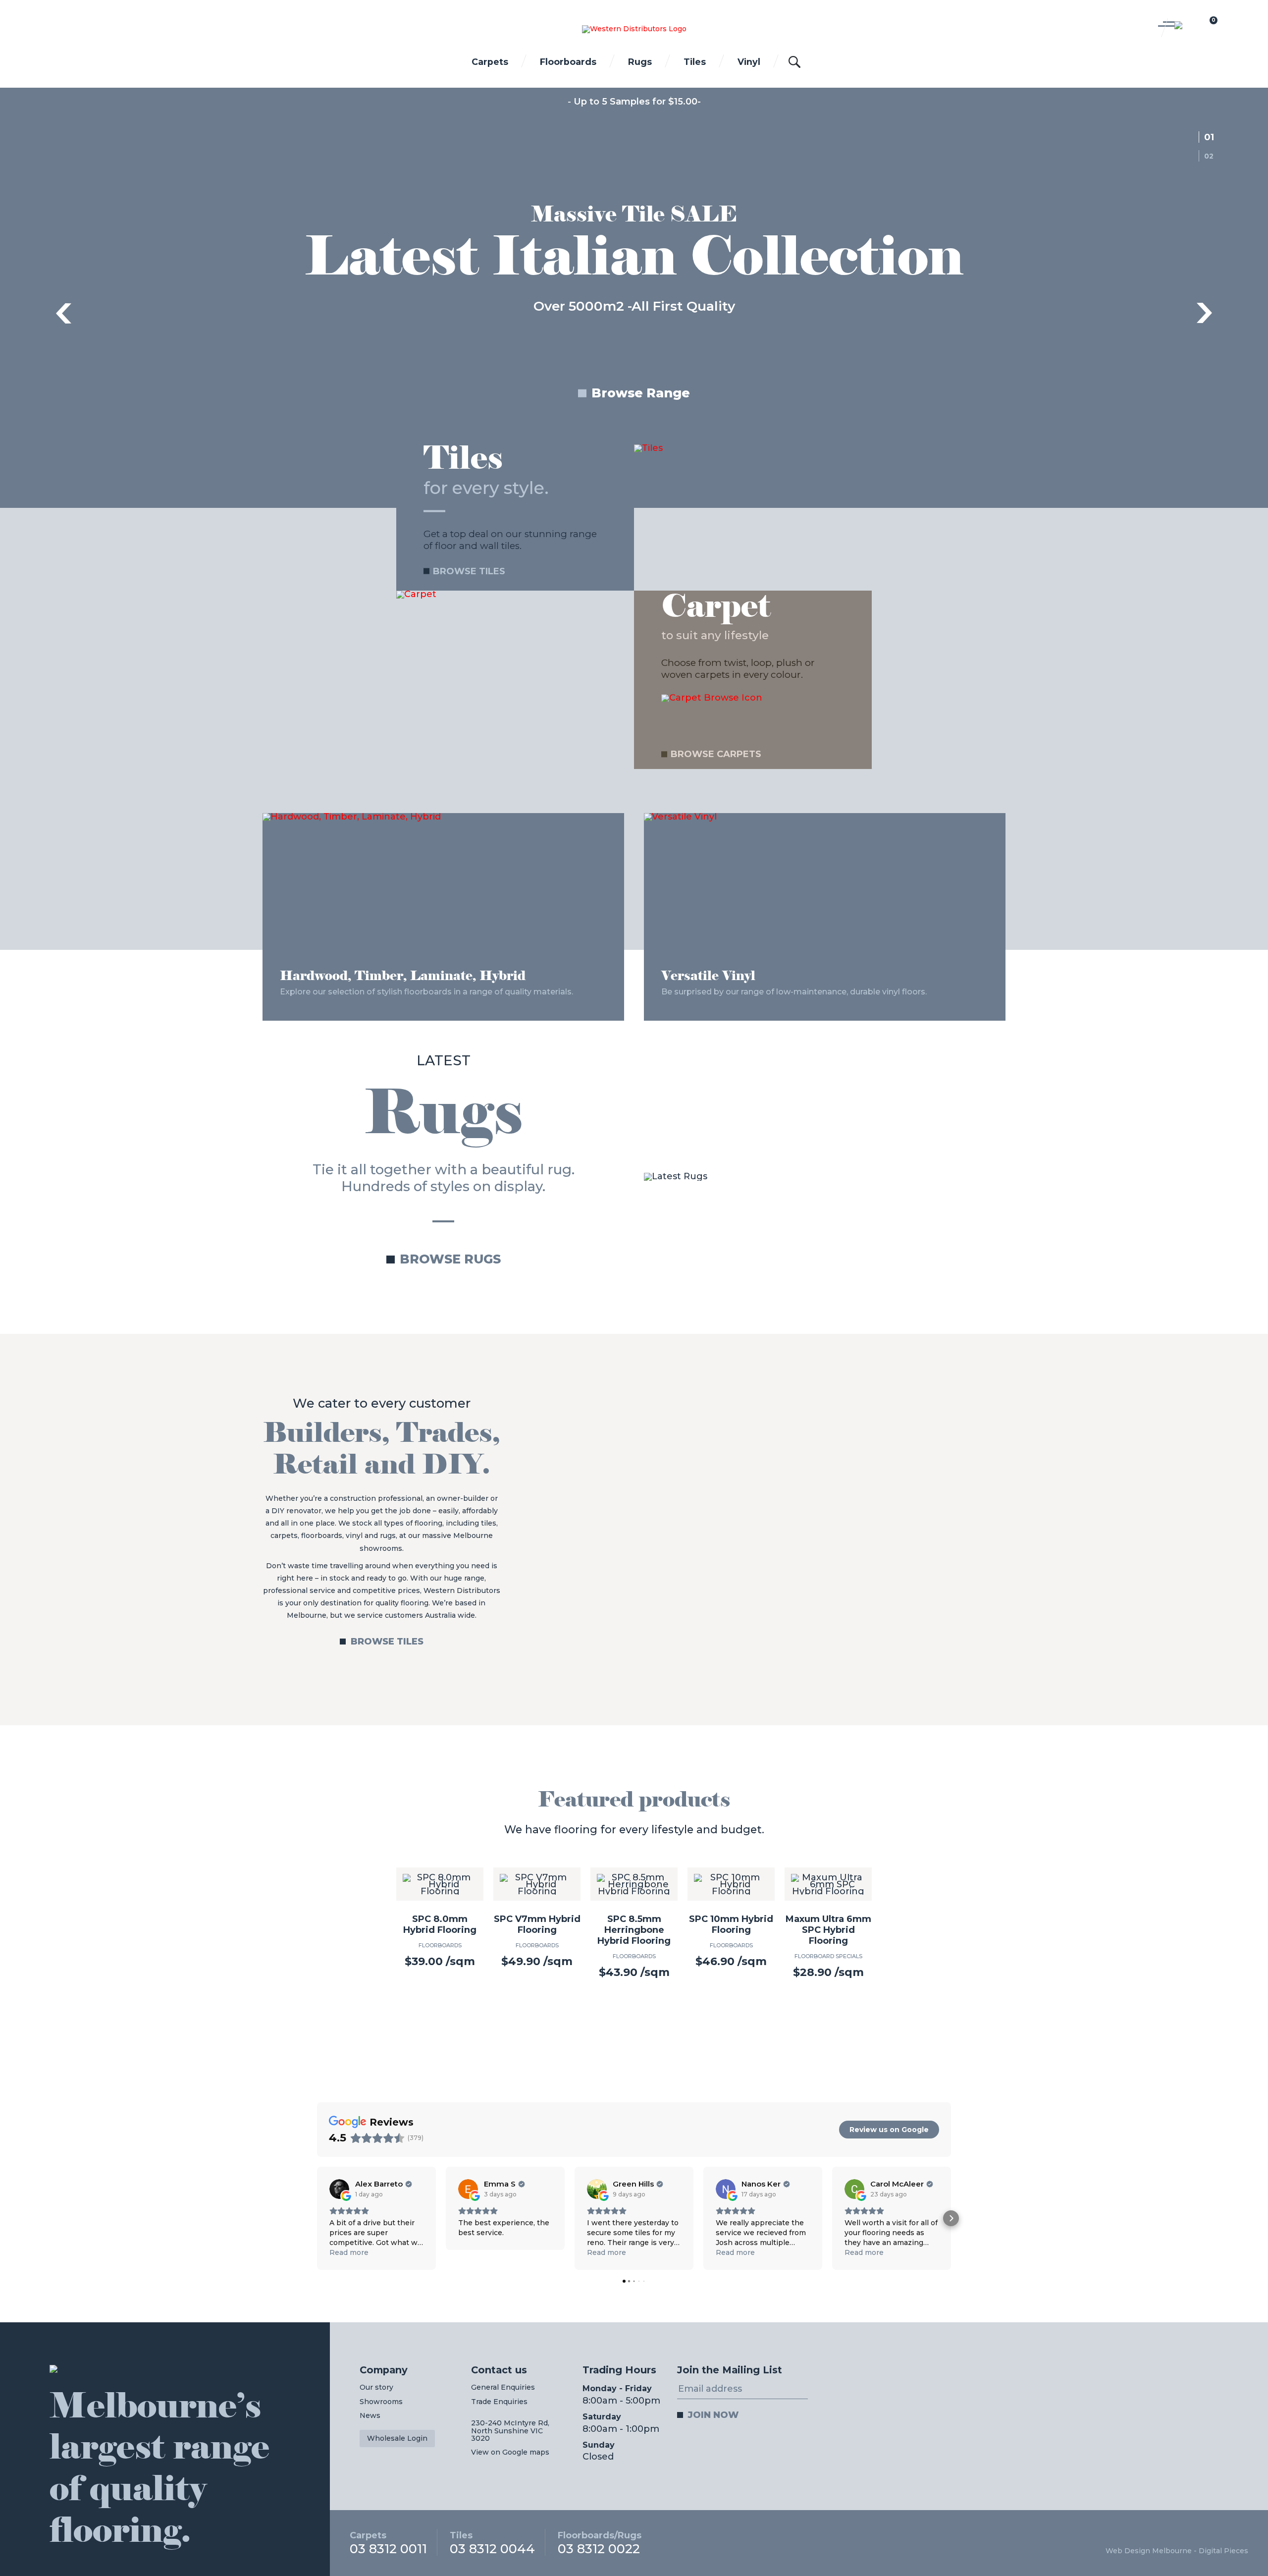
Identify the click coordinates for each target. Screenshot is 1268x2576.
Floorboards (568, 62)
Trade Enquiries (499, 2402)
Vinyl (749, 62)
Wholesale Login (397, 2439)
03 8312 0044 (492, 2543)
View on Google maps (510, 2453)
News (370, 2416)
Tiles (695, 62)
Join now (713, 2415)
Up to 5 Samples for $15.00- (637, 102)
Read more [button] (349, 2253)
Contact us (499, 2370)
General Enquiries (503, 2388)
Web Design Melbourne (1149, 2551)
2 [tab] (1212, 156)
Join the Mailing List (730, 2370)
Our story (376, 2388)
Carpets (490, 62)
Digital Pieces (1223, 2551)
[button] (317, 2219)
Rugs (640, 62)
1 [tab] (1212, 137)
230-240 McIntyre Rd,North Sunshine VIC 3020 (510, 2431)
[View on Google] (339, 2190)
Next (1205, 313)
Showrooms (381, 2402)
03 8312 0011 (388, 2543)
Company (384, 2370)
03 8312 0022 (600, 2543)
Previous (63, 313)
